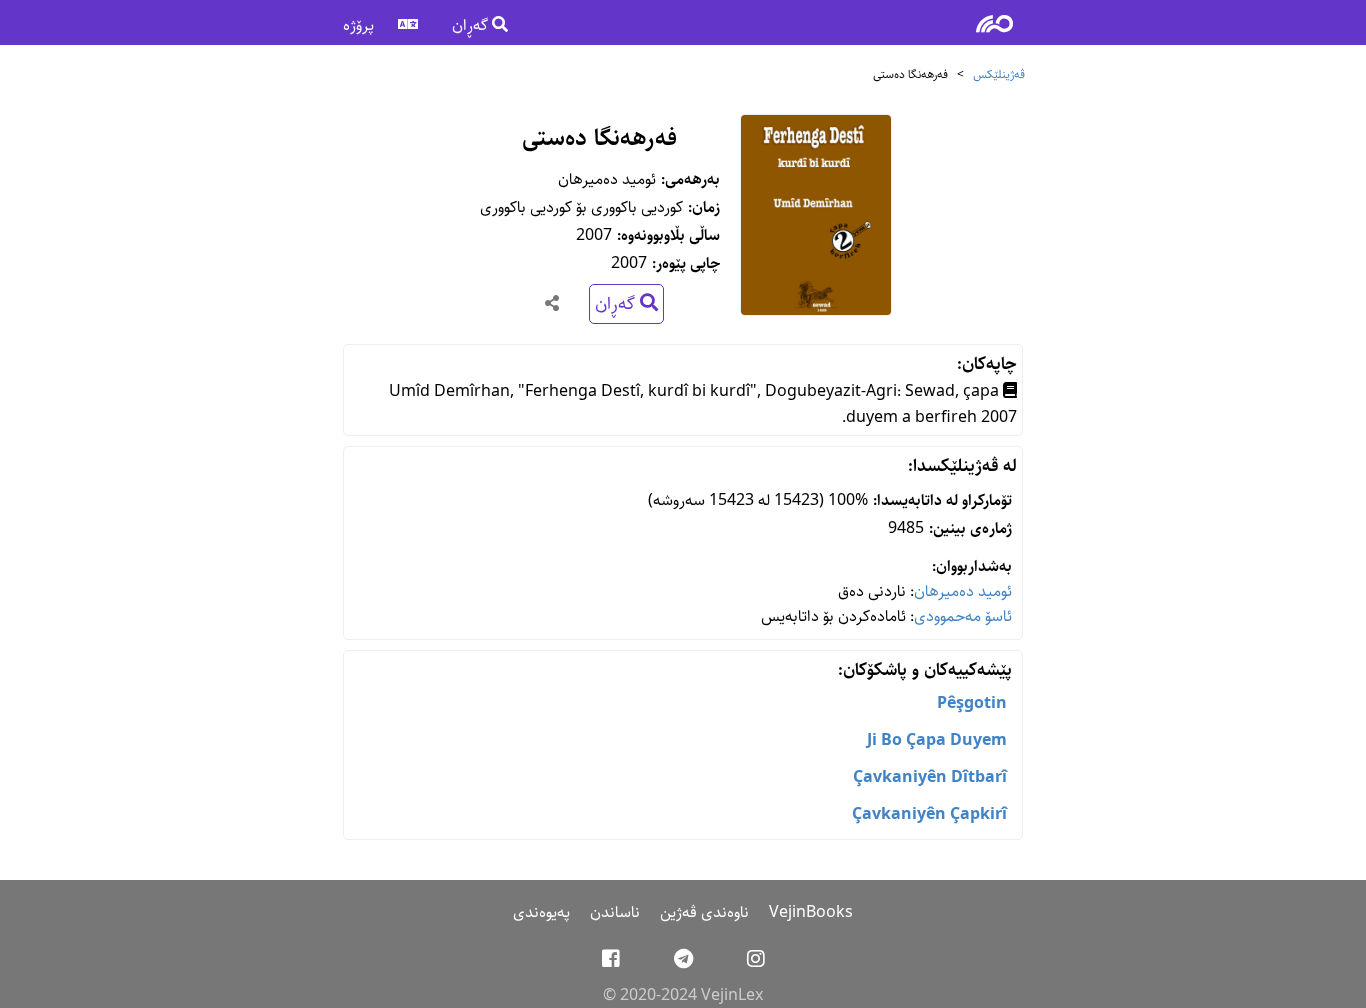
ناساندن (615, 912)
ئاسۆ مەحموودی (963, 616)
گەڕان (472, 25)
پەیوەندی (541, 912)
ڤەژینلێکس (999, 74)
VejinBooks (811, 912)
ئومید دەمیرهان (963, 591)
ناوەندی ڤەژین (704, 912)
